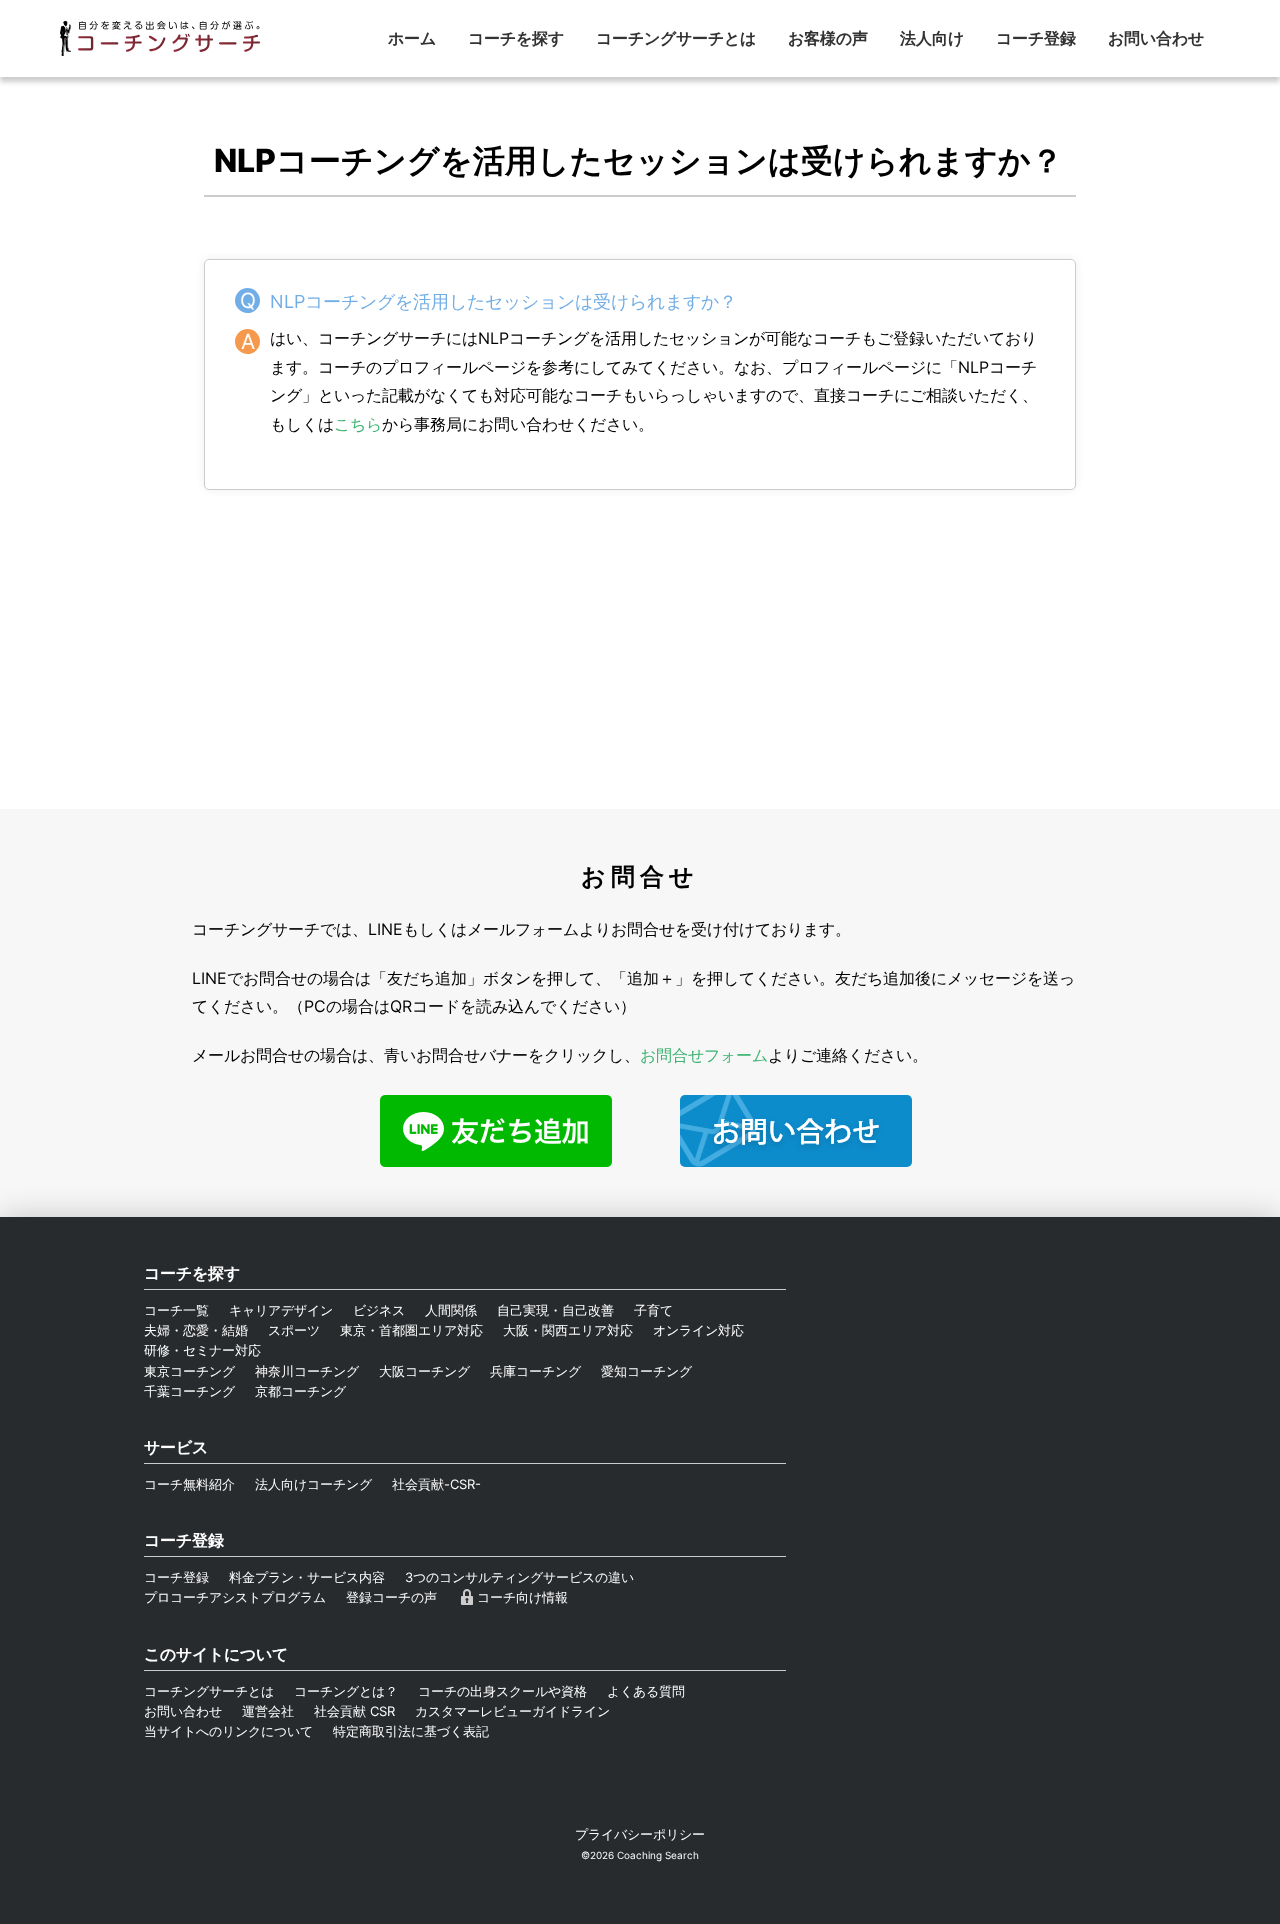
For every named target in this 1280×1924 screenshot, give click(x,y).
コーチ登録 (1036, 38)
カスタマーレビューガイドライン (512, 1711)
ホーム (412, 38)
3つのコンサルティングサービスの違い (519, 1577)
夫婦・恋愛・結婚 (196, 1330)
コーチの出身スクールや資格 (502, 1691)
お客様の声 (828, 38)
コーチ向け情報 (522, 1597)
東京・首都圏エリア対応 (411, 1330)
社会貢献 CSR (354, 1711)
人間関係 (451, 1310)
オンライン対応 (698, 1330)
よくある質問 (646, 1691)
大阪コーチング (424, 1371)
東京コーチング (189, 1371)
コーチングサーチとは (676, 38)
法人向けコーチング (313, 1484)
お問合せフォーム (704, 1055)
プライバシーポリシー (640, 1834)
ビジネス (379, 1310)
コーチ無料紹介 (189, 1484)
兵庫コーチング (535, 1371)
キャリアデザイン (281, 1310)
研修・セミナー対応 (202, 1350)
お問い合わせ (1156, 38)
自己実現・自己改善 (555, 1310)
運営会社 (268, 1711)
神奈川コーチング (307, 1371)
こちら (358, 424)
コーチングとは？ (346, 1691)
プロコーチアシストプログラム (235, 1597)
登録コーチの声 (391, 1597)
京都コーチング (300, 1391)
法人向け (932, 38)
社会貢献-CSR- (436, 1484)
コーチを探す (516, 38)
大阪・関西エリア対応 (568, 1330)
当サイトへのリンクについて (228, 1731)
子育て (653, 1310)
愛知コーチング (646, 1371)
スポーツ (294, 1330)
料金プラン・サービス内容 (307, 1577)
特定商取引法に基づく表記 (411, 1731)
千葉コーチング (189, 1391)
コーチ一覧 (176, 1310)
